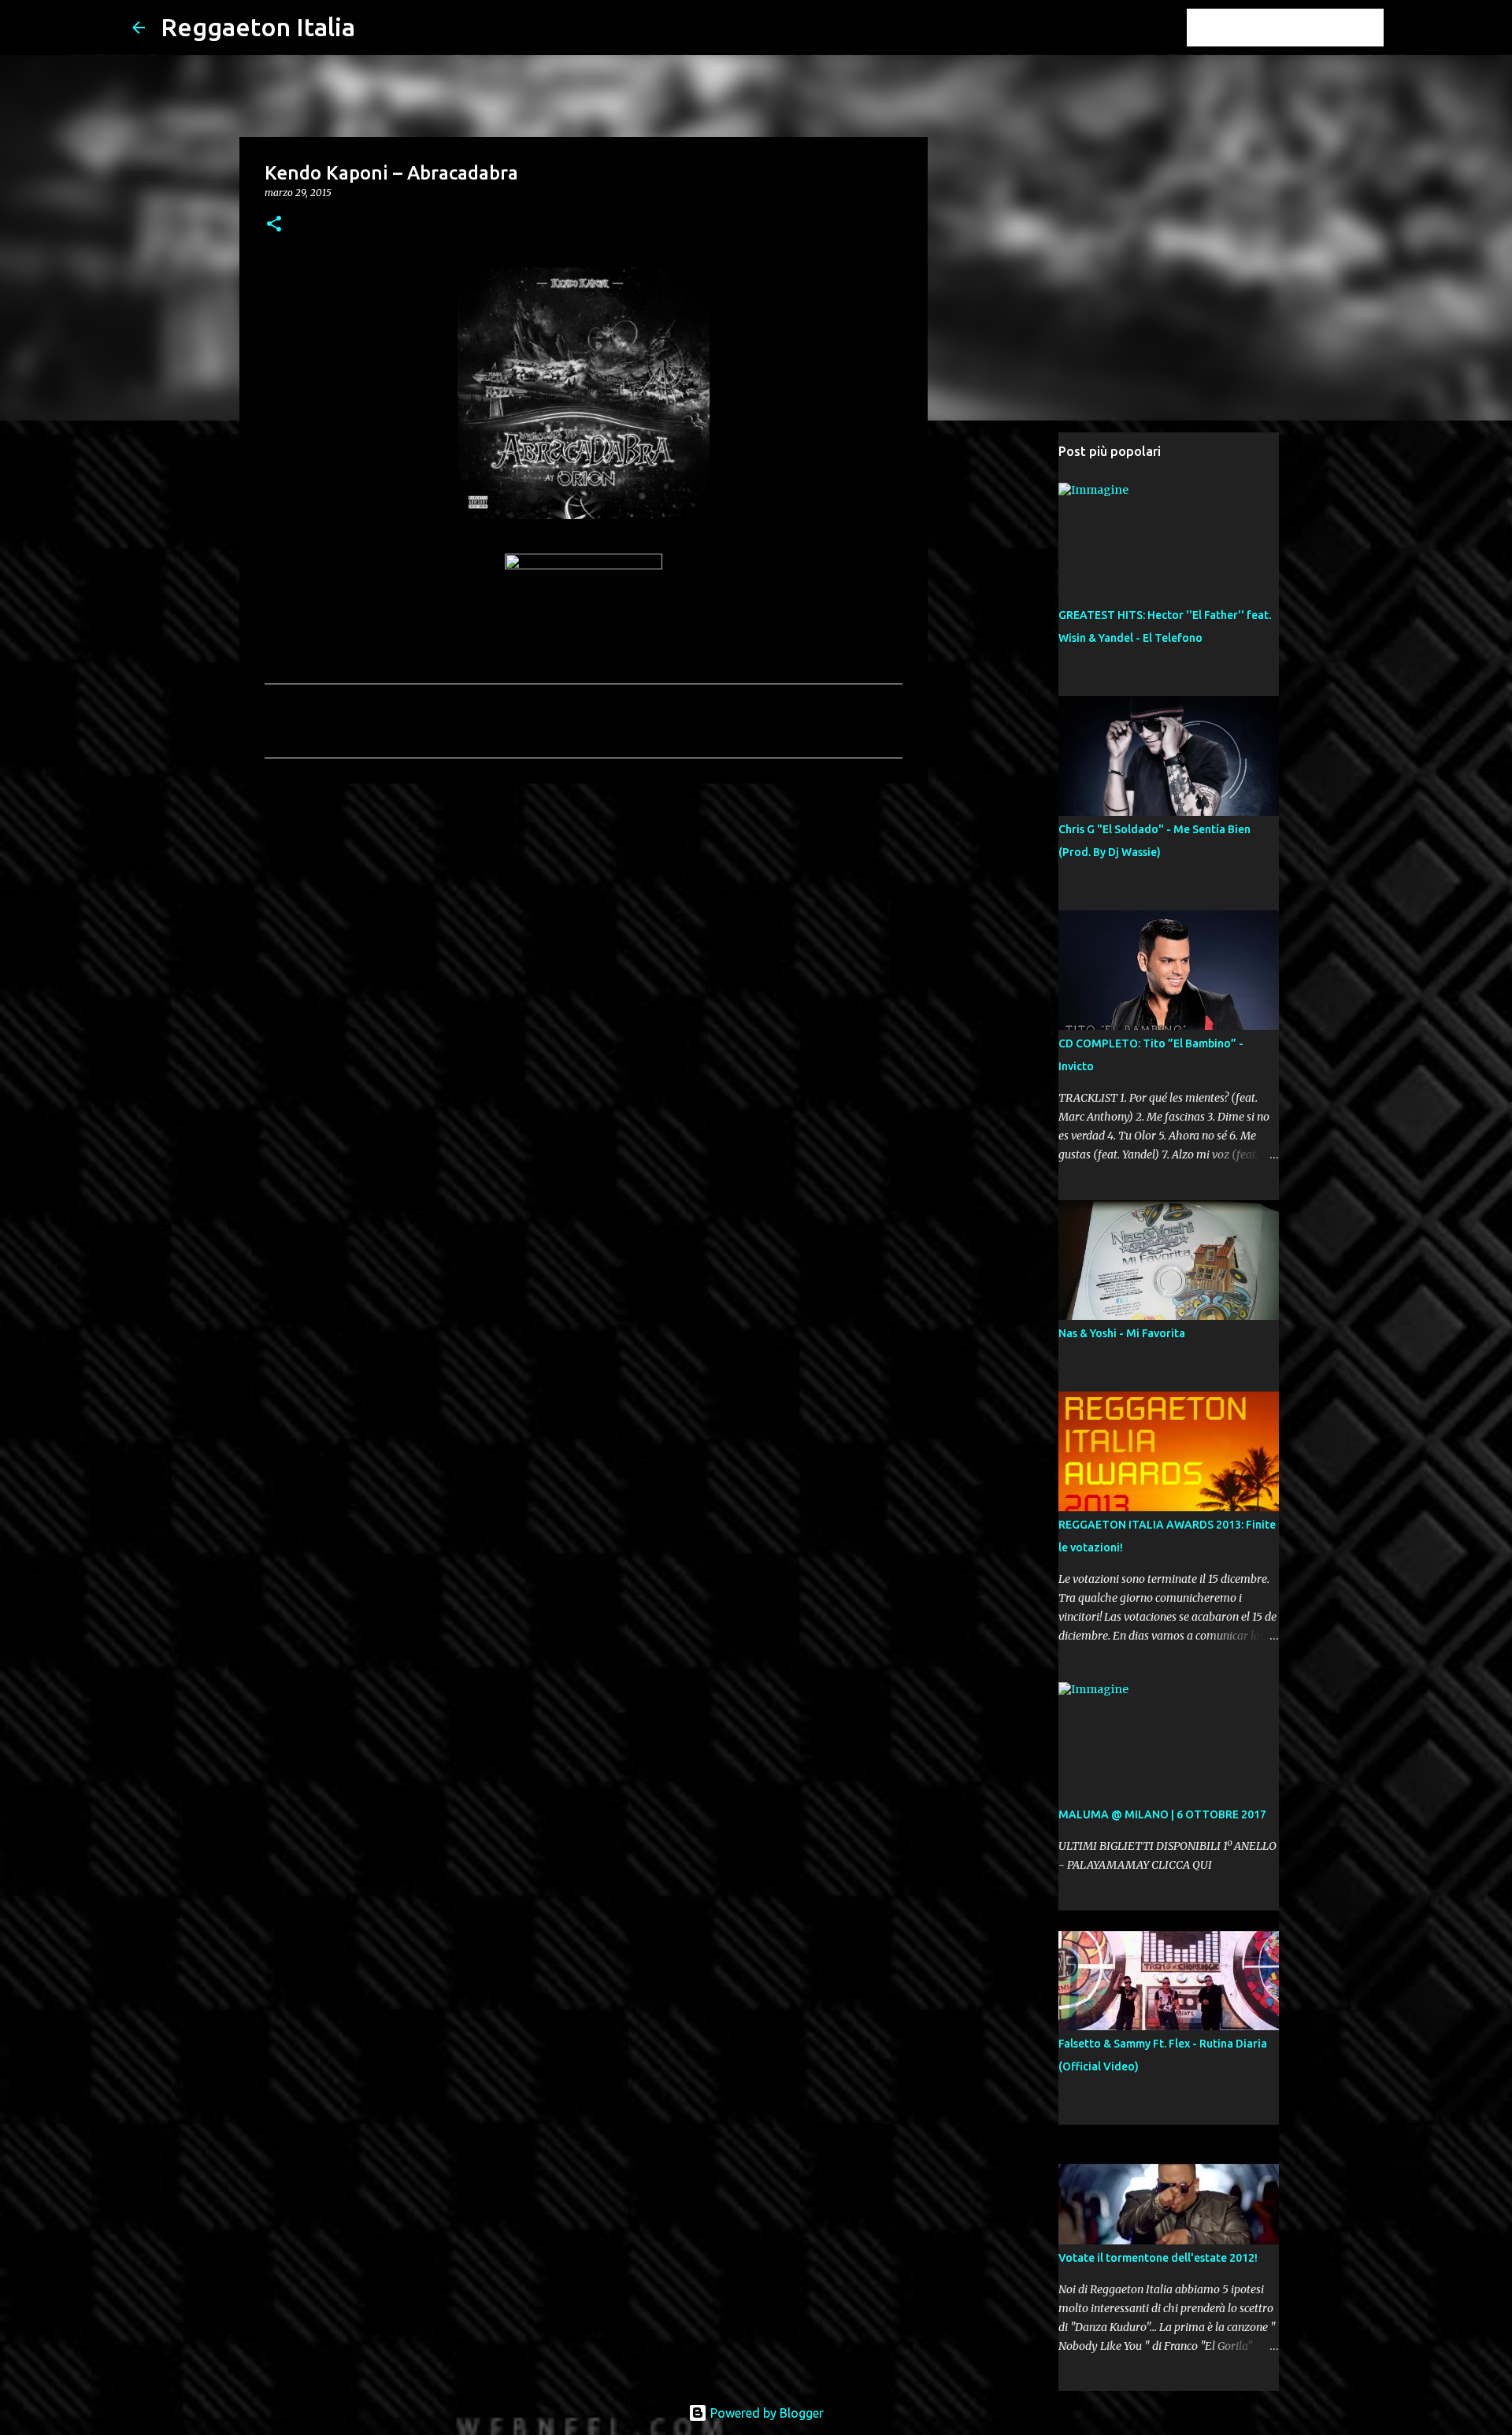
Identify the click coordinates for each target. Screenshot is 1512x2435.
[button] (274, 225)
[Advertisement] (584, 917)
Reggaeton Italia (258, 27)
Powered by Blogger (765, 2413)
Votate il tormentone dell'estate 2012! (1158, 2258)
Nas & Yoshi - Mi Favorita (1122, 1333)
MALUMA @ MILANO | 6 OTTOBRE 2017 (1162, 1814)
